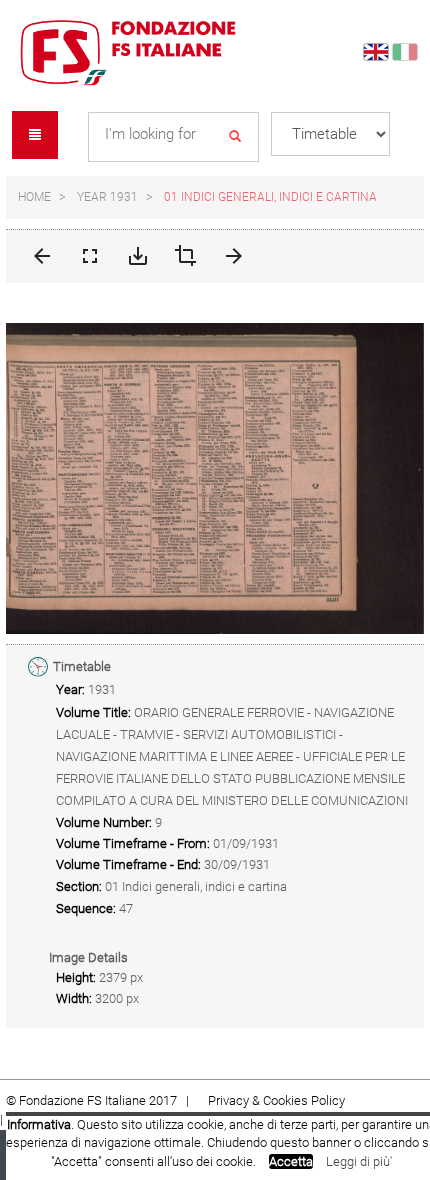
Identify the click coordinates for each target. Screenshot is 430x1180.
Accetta (291, 1161)
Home (34, 197)
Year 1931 (107, 197)
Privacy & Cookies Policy (276, 1100)
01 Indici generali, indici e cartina (270, 197)
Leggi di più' (359, 1161)
